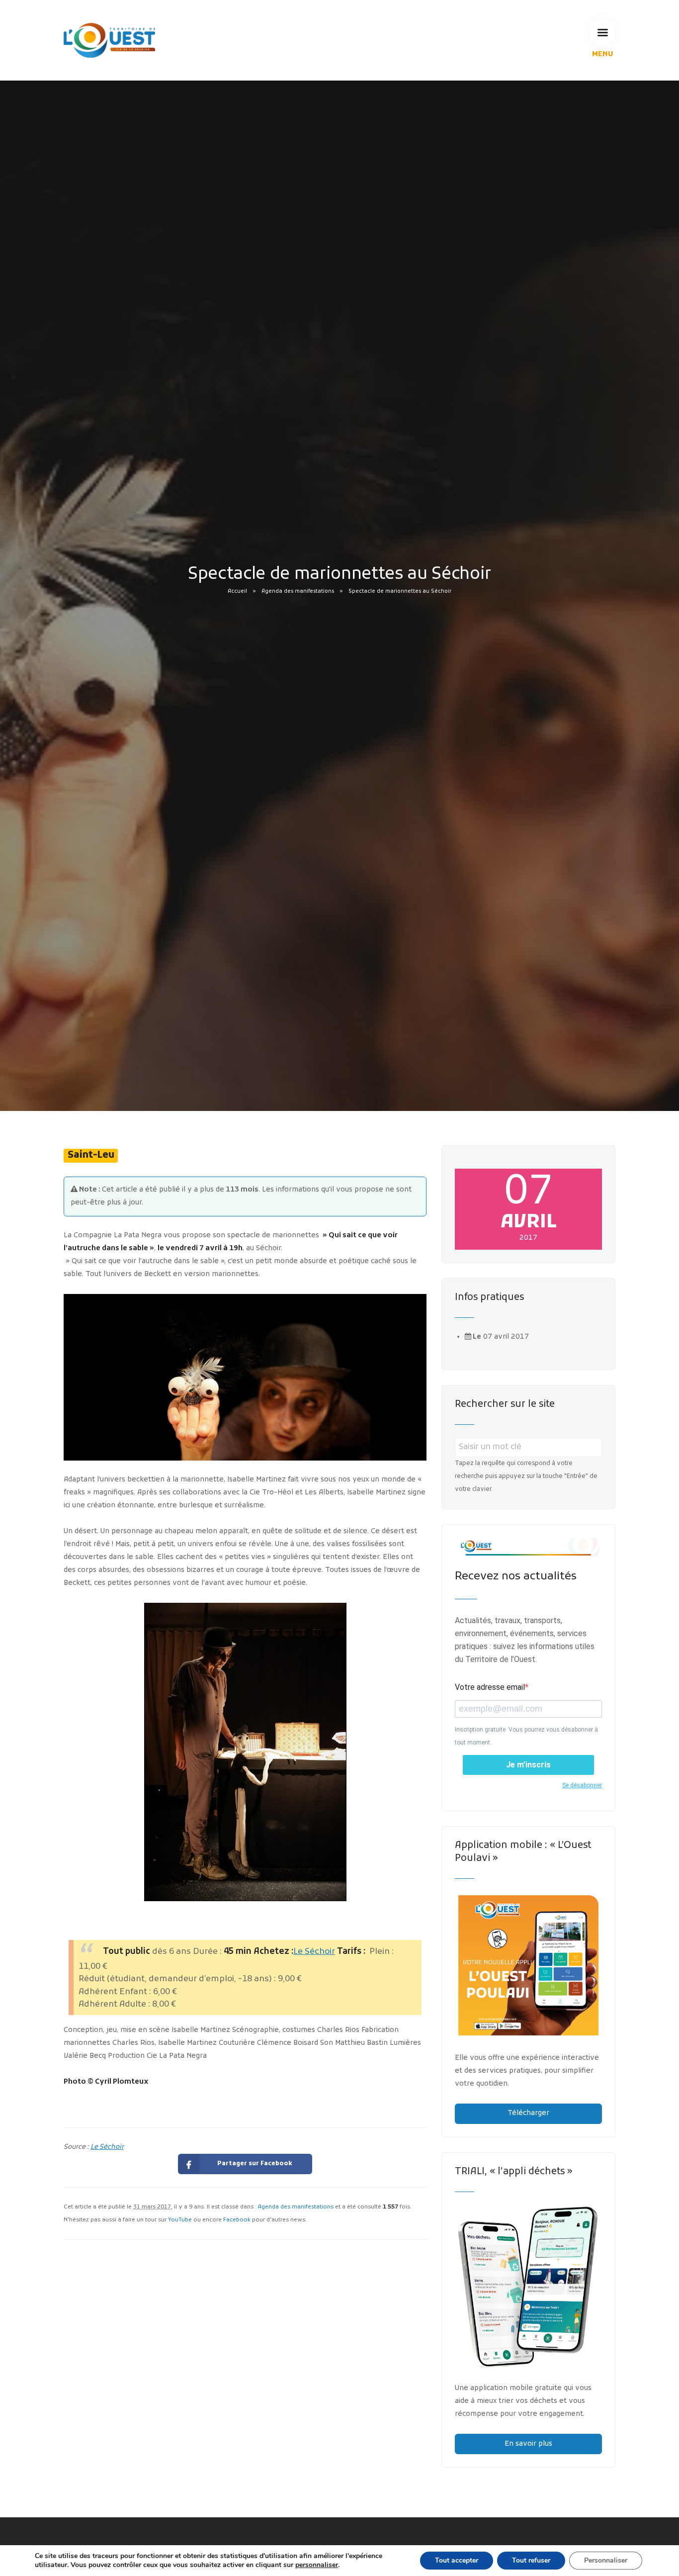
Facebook (237, 2220)
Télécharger (528, 2113)
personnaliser (317, 2565)
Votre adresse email (490, 1687)
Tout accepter (457, 2560)
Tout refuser (531, 2560)
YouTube (180, 2220)
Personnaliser (606, 2560)
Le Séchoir (314, 1952)
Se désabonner (582, 1785)
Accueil (237, 592)
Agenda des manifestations (298, 592)
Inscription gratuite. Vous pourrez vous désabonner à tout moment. (526, 1736)
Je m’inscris (528, 1765)
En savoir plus (528, 2444)
